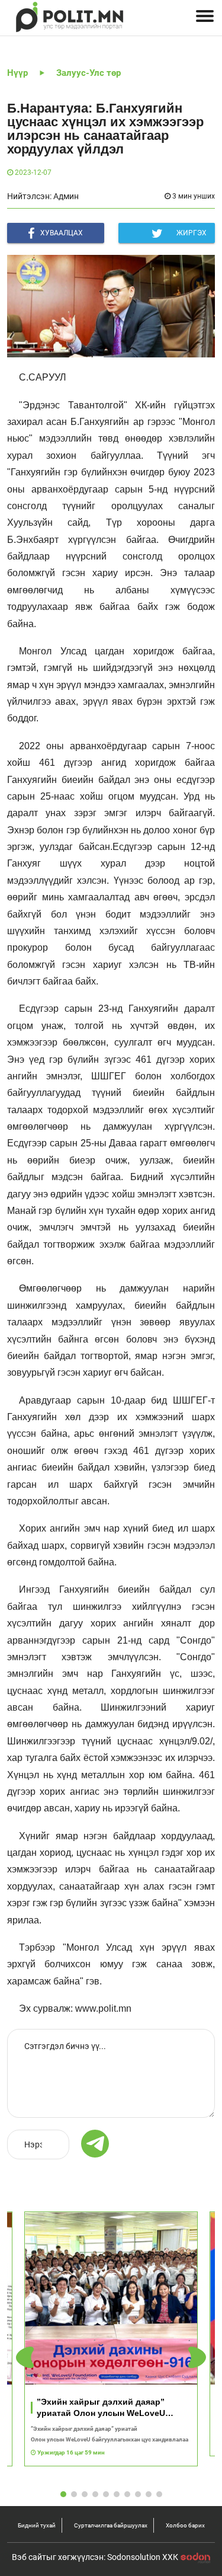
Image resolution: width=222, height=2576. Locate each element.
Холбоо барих (185, 2525)
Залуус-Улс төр (89, 73)
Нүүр (17, 73)
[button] (197, 2358)
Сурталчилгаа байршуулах (111, 2525)
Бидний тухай (37, 2525)
